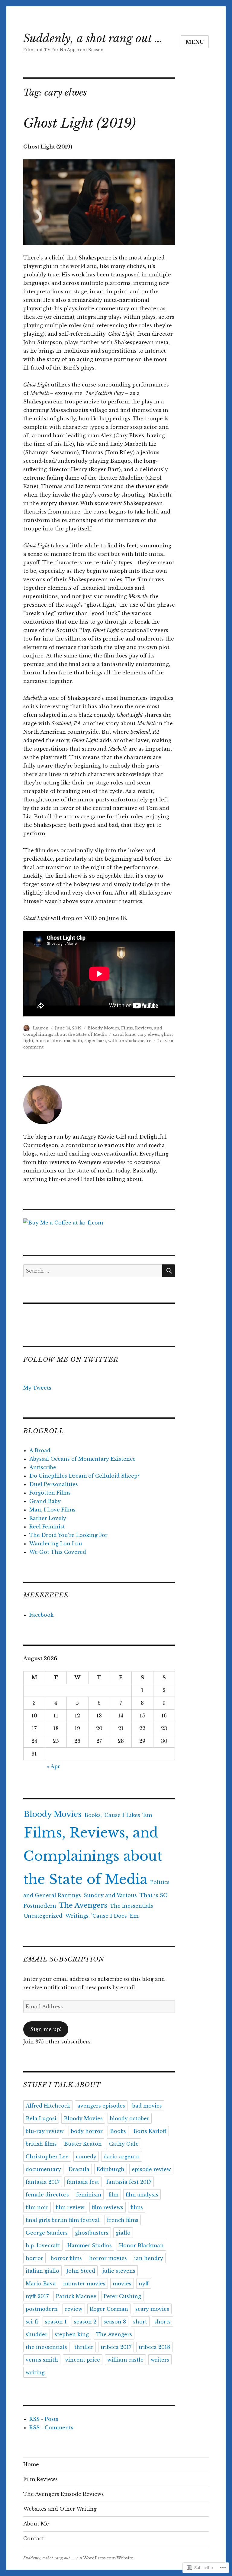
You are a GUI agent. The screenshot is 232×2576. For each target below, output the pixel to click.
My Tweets (37, 1388)
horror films (48, 1041)
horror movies (108, 2258)
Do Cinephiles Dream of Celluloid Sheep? (84, 1476)
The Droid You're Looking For (68, 1535)
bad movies (147, 2106)
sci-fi (32, 2322)
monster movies (84, 2284)
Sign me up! (46, 2029)
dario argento (122, 2157)
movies (122, 2284)
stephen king (72, 2334)
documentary (43, 2169)
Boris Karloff (150, 2131)
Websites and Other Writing (60, 2509)
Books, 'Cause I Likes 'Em (118, 1815)
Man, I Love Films (52, 1510)
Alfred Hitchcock (48, 2106)
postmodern (42, 2309)
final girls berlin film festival (63, 2220)
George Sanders (47, 2233)
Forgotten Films (50, 1493)
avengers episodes (101, 2106)
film (113, 2195)
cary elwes (148, 1034)
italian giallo (42, 2271)
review (74, 2309)
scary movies (152, 2309)
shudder (37, 2334)
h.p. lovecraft (43, 2245)
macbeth (73, 1041)
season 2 (85, 2322)
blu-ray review (45, 2131)
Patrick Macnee (76, 2296)
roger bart (95, 1041)
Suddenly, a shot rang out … (93, 39)
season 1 (56, 2322)
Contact (34, 2539)
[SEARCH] (169, 1271)
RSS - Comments (51, 2428)
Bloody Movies (103, 1028)
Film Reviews (40, 2479)
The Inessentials (132, 1906)
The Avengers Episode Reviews (64, 2494)
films (137, 2207)
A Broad (40, 1450)
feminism (89, 2195)
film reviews (108, 2207)
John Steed (81, 2271)
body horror (87, 2131)
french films (123, 2220)
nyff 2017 (37, 2296)
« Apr (53, 1766)
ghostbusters (92, 2233)
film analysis (142, 2195)
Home (31, 2464)
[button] (99, 202)
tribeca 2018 (154, 2347)
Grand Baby (45, 1501)
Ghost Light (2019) (79, 123)
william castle (125, 2360)
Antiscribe (43, 1467)
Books (118, 2131)
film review (70, 2207)
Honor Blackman (141, 2245)
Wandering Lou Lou (56, 1544)
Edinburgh (111, 2169)
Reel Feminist (47, 1527)
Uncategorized (43, 1916)
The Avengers (83, 1905)
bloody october (130, 2118)
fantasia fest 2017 (129, 2182)
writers (160, 2360)
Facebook (41, 1615)
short (140, 2322)
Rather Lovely (48, 1518)
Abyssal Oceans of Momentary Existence (82, 1459)
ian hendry (149, 2258)
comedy (86, 2157)
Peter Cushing (122, 2296)
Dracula (79, 2169)
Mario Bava (41, 2284)
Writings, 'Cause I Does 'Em (102, 1916)
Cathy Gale (124, 2144)
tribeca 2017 (116, 2347)
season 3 (115, 2322)
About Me (36, 2524)
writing (35, 2372)
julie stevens (119, 2271)
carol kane (124, 1034)
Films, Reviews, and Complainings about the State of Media (93, 1856)
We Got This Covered (58, 1552)
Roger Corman (109, 2309)
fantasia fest (83, 2182)
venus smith (42, 2360)
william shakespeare (130, 1041)
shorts (163, 2322)
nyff (144, 2284)
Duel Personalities (54, 1484)
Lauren (41, 1028)
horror (34, 2258)
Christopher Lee (47, 2157)
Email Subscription (64, 1959)
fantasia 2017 (43, 2182)
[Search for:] (93, 1271)
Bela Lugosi (41, 2118)
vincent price (83, 2360)
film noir (37, 2207)
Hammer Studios (90, 2245)
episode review (151, 2169)
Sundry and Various (110, 1895)
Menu (195, 42)
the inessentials (46, 2347)
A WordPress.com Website (106, 2558)
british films (41, 2144)
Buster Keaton (83, 2144)
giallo (123, 2233)
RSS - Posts (44, 2419)
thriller (84, 2347)
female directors (47, 2195)
